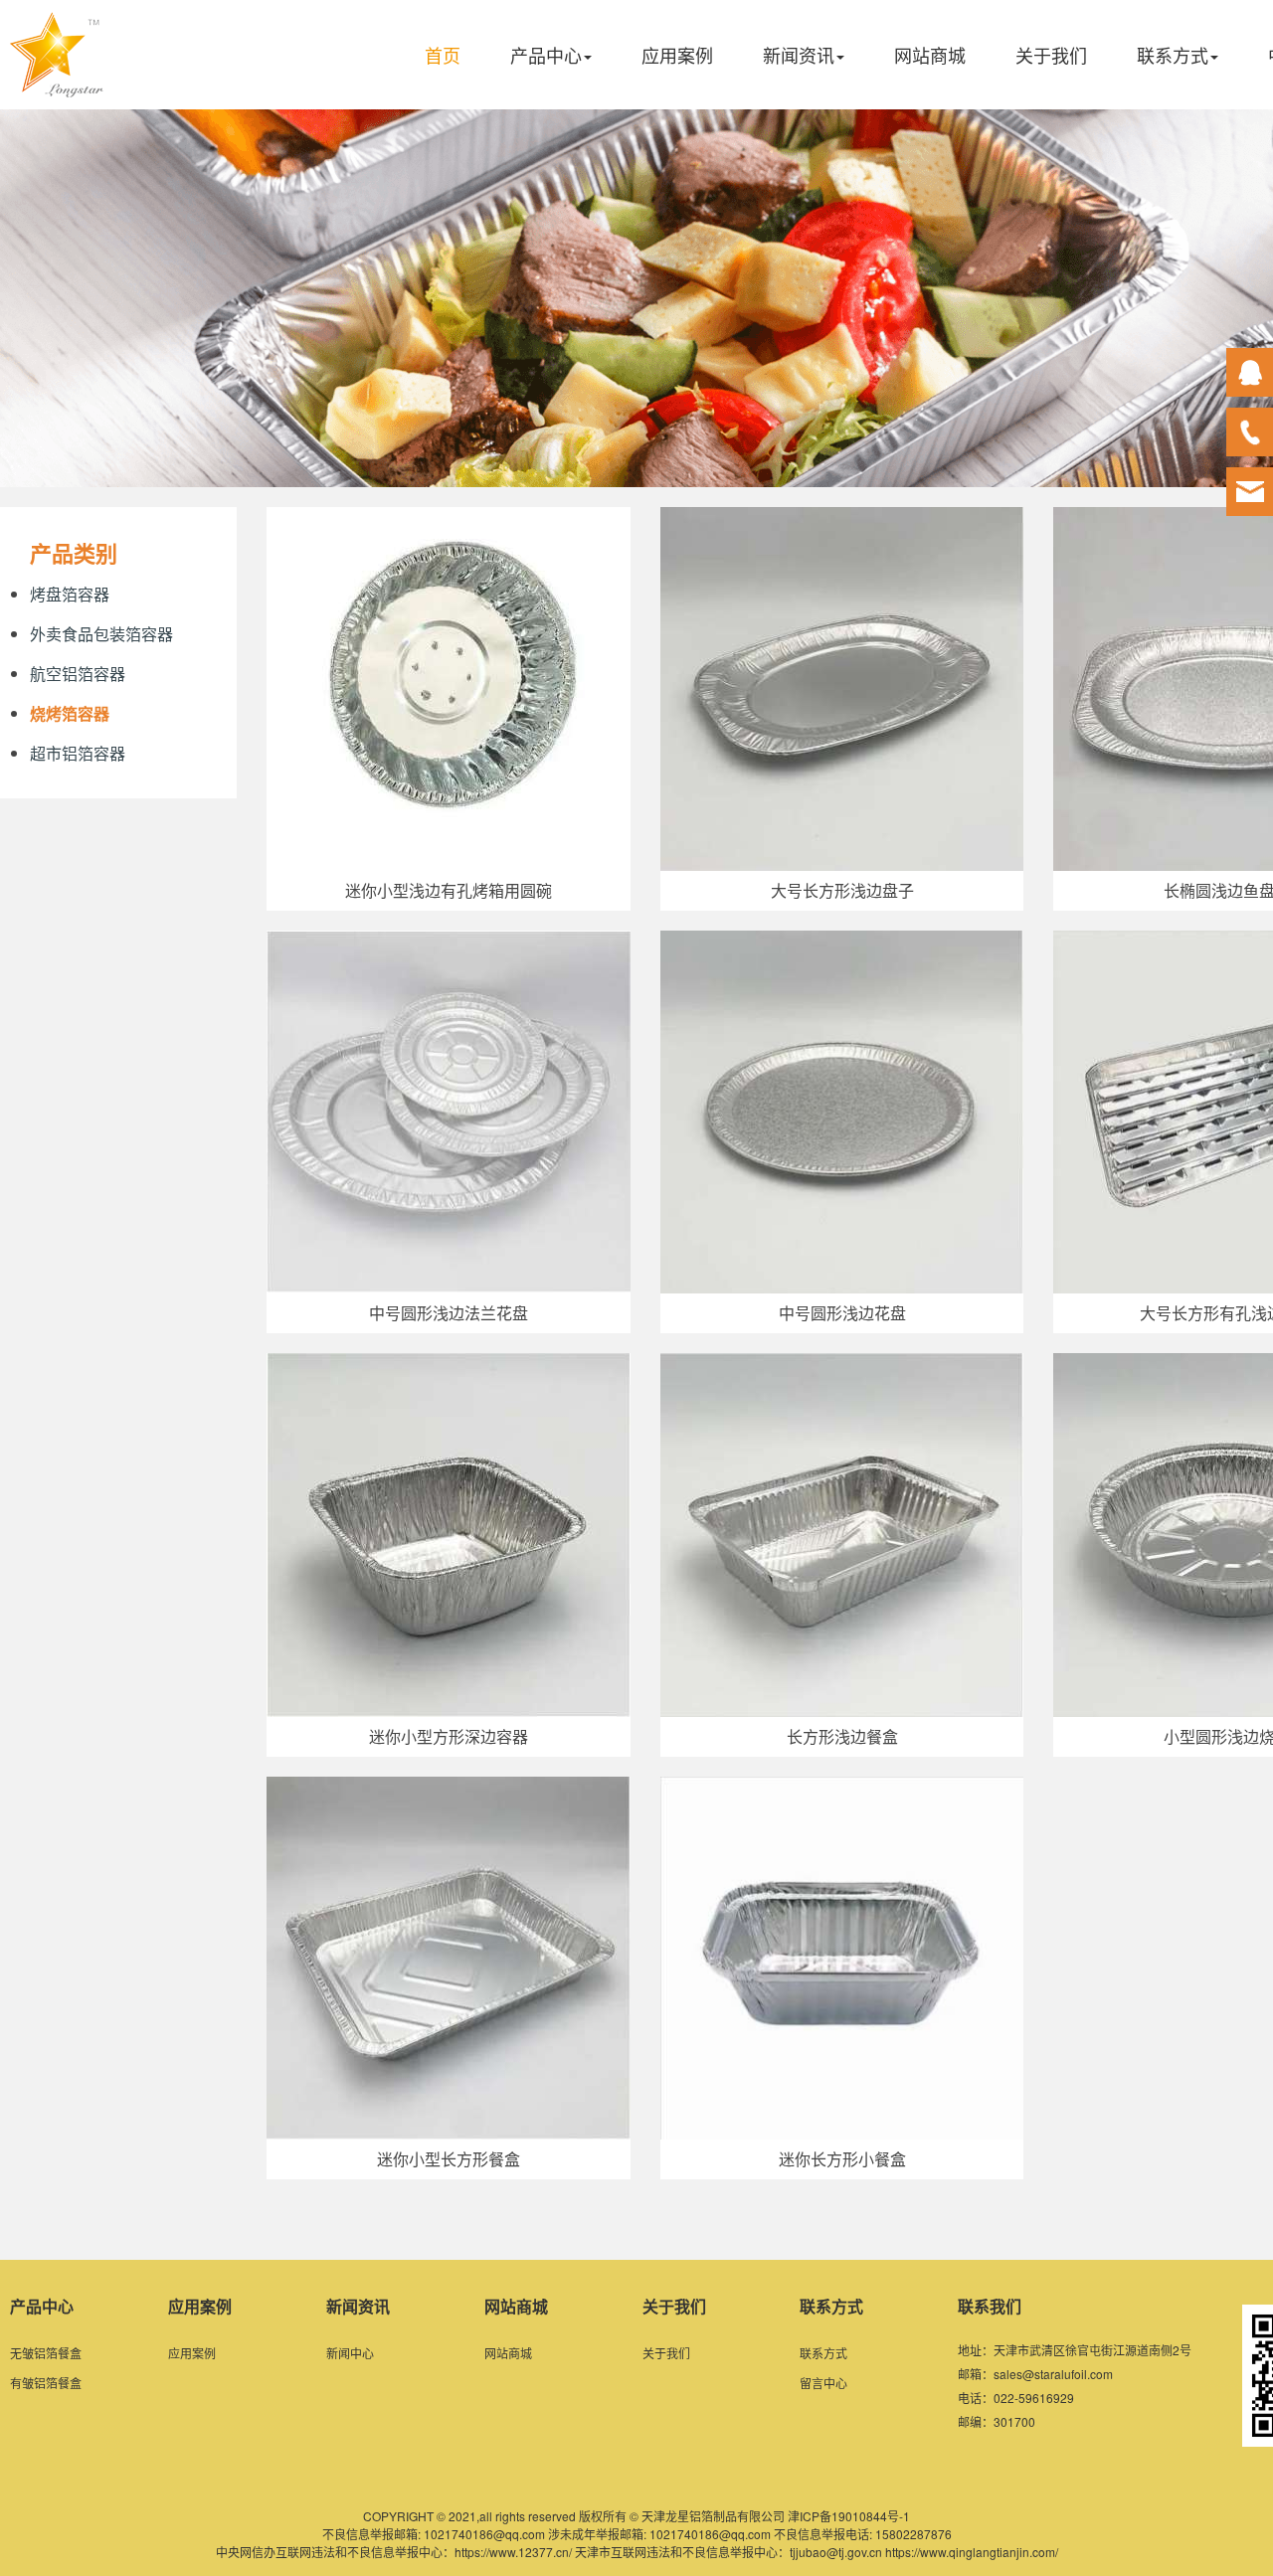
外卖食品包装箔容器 (101, 634)
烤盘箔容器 (70, 594)
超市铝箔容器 (78, 753)
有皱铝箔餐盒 (46, 2383)
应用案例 (677, 55)
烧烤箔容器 (70, 713)
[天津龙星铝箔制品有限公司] (57, 82)
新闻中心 (350, 2353)
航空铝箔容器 (78, 674)
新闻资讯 (799, 55)
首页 (443, 55)
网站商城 (930, 55)
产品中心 (546, 55)
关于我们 (1051, 55)
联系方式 (1173, 55)
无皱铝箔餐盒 (46, 2353)
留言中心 (823, 2383)
